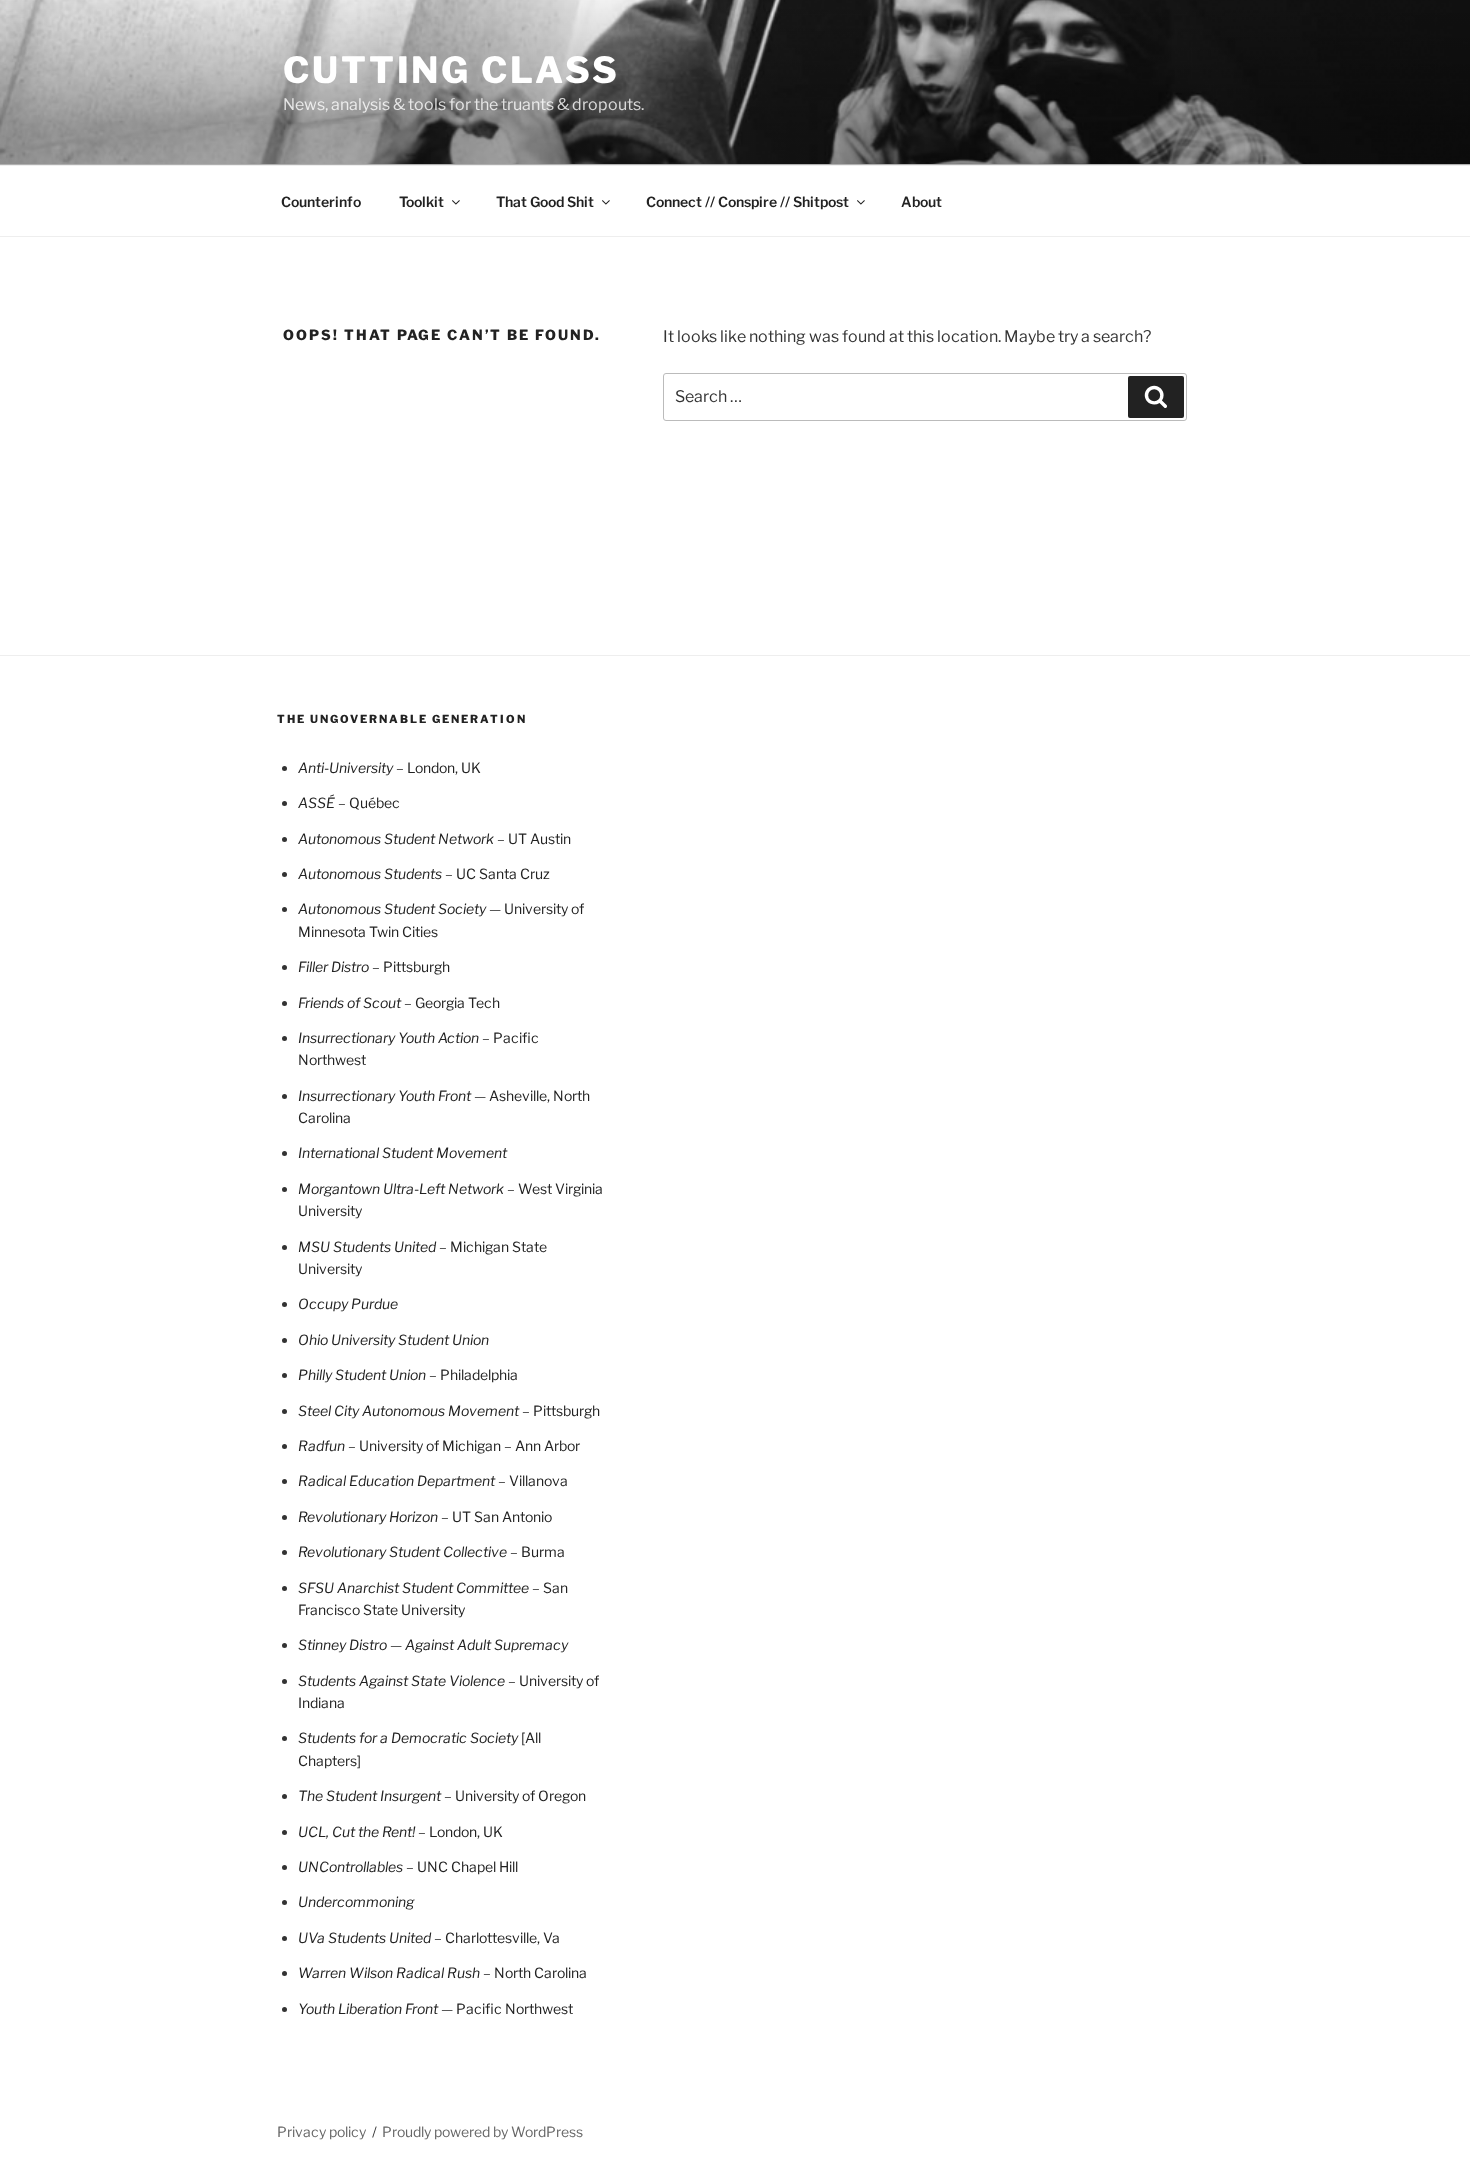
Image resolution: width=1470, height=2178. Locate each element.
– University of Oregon (442, 1795)
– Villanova (433, 1480)
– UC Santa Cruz (424, 873)
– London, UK (460, 1831)
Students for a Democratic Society (409, 1737)
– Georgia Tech (399, 1002)
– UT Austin (434, 838)
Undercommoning (356, 1901)
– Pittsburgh (411, 966)
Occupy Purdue (348, 1303)
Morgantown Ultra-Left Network (402, 1188)
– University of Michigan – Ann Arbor (464, 1445)
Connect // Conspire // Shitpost (747, 201)
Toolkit (421, 201)
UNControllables (352, 1866)
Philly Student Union (363, 1374)
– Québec (349, 802)
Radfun (323, 1445)
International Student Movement (402, 1152)
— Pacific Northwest (435, 2008)
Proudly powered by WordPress (482, 2131)
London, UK (389, 767)
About (921, 201)
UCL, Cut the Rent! (358, 1831)
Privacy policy (321, 2131)
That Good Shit (545, 201)
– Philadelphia (473, 1374)
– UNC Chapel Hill (462, 1866)
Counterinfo (321, 201)
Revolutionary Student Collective (402, 1551)
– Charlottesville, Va (429, 1937)
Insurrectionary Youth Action (390, 1037)
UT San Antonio (425, 1516)
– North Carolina (442, 1972)
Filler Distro (335, 966)
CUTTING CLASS (451, 70)
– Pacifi (506, 1037)
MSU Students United (368, 1246)
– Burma (536, 1551)
